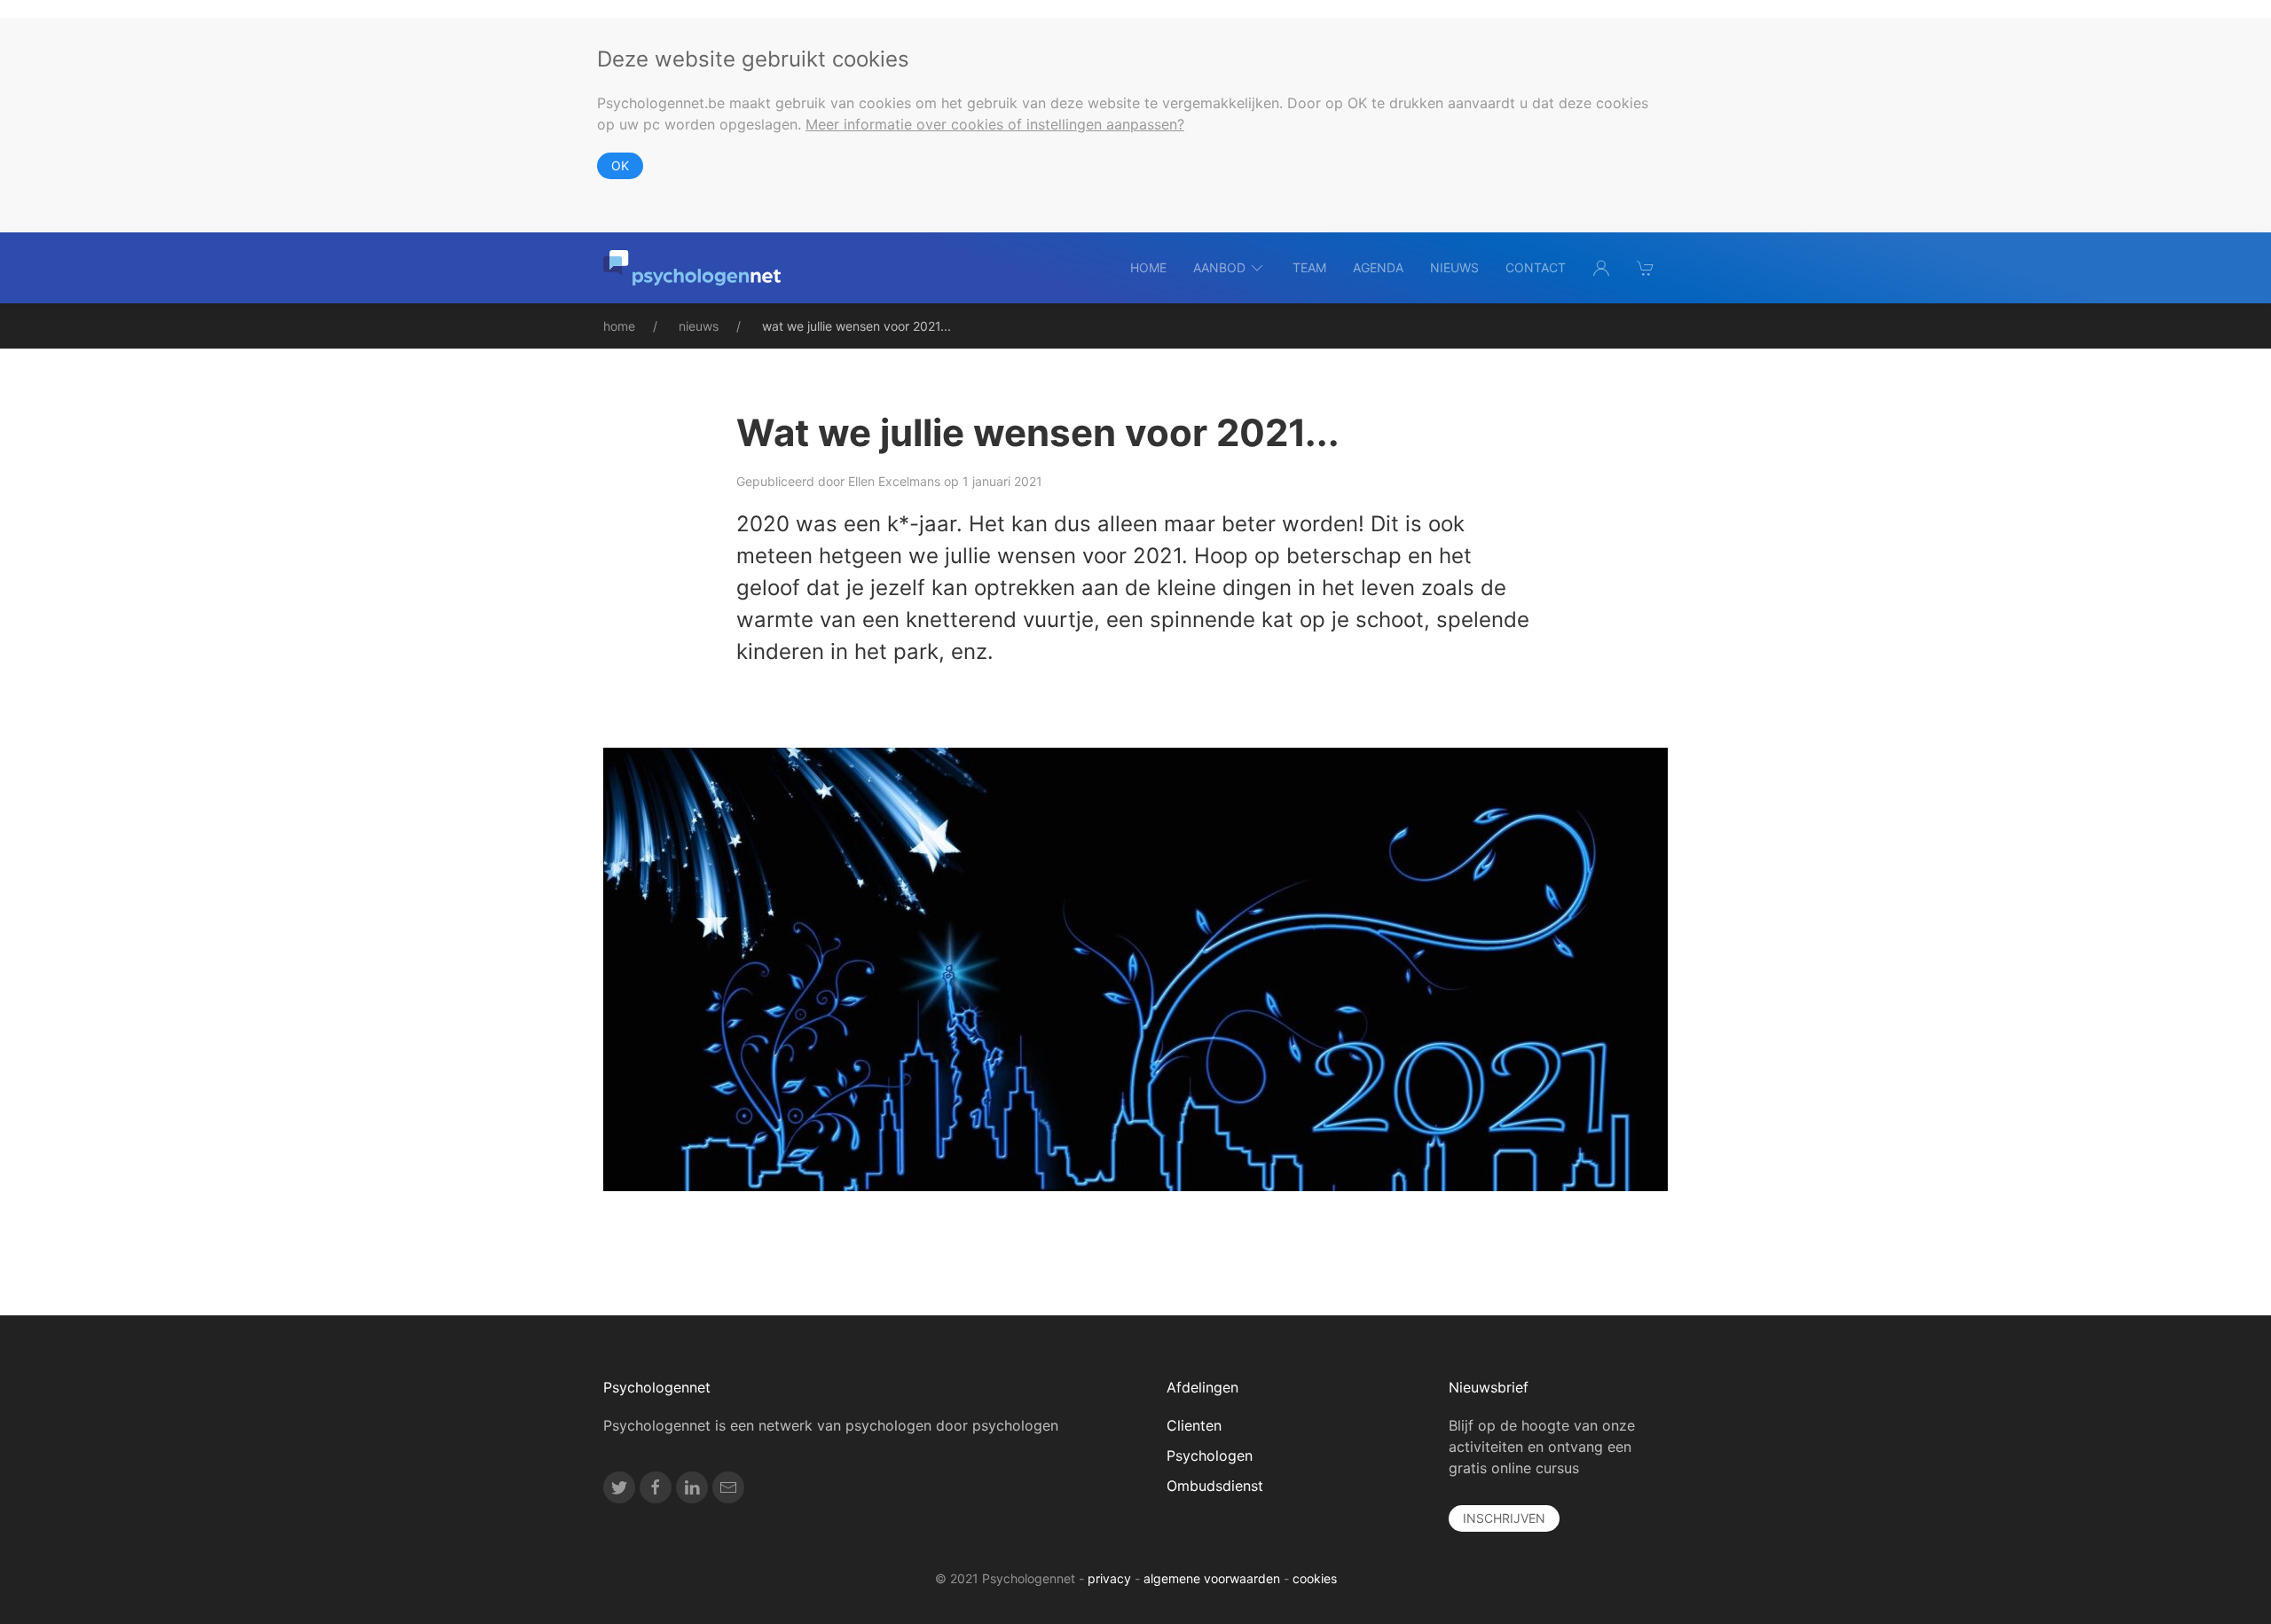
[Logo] (692, 268)
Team (1309, 267)
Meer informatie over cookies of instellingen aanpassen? (995, 124)
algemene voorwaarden (1212, 1578)
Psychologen (1210, 1455)
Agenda (1378, 267)
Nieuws (1454, 267)
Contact (1536, 267)
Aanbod (1219, 267)
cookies (1315, 1578)
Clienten (1194, 1425)
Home (1148, 267)
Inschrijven (1504, 1518)
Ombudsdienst (1215, 1486)
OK (620, 165)
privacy (1109, 1578)
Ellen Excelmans (894, 481)
